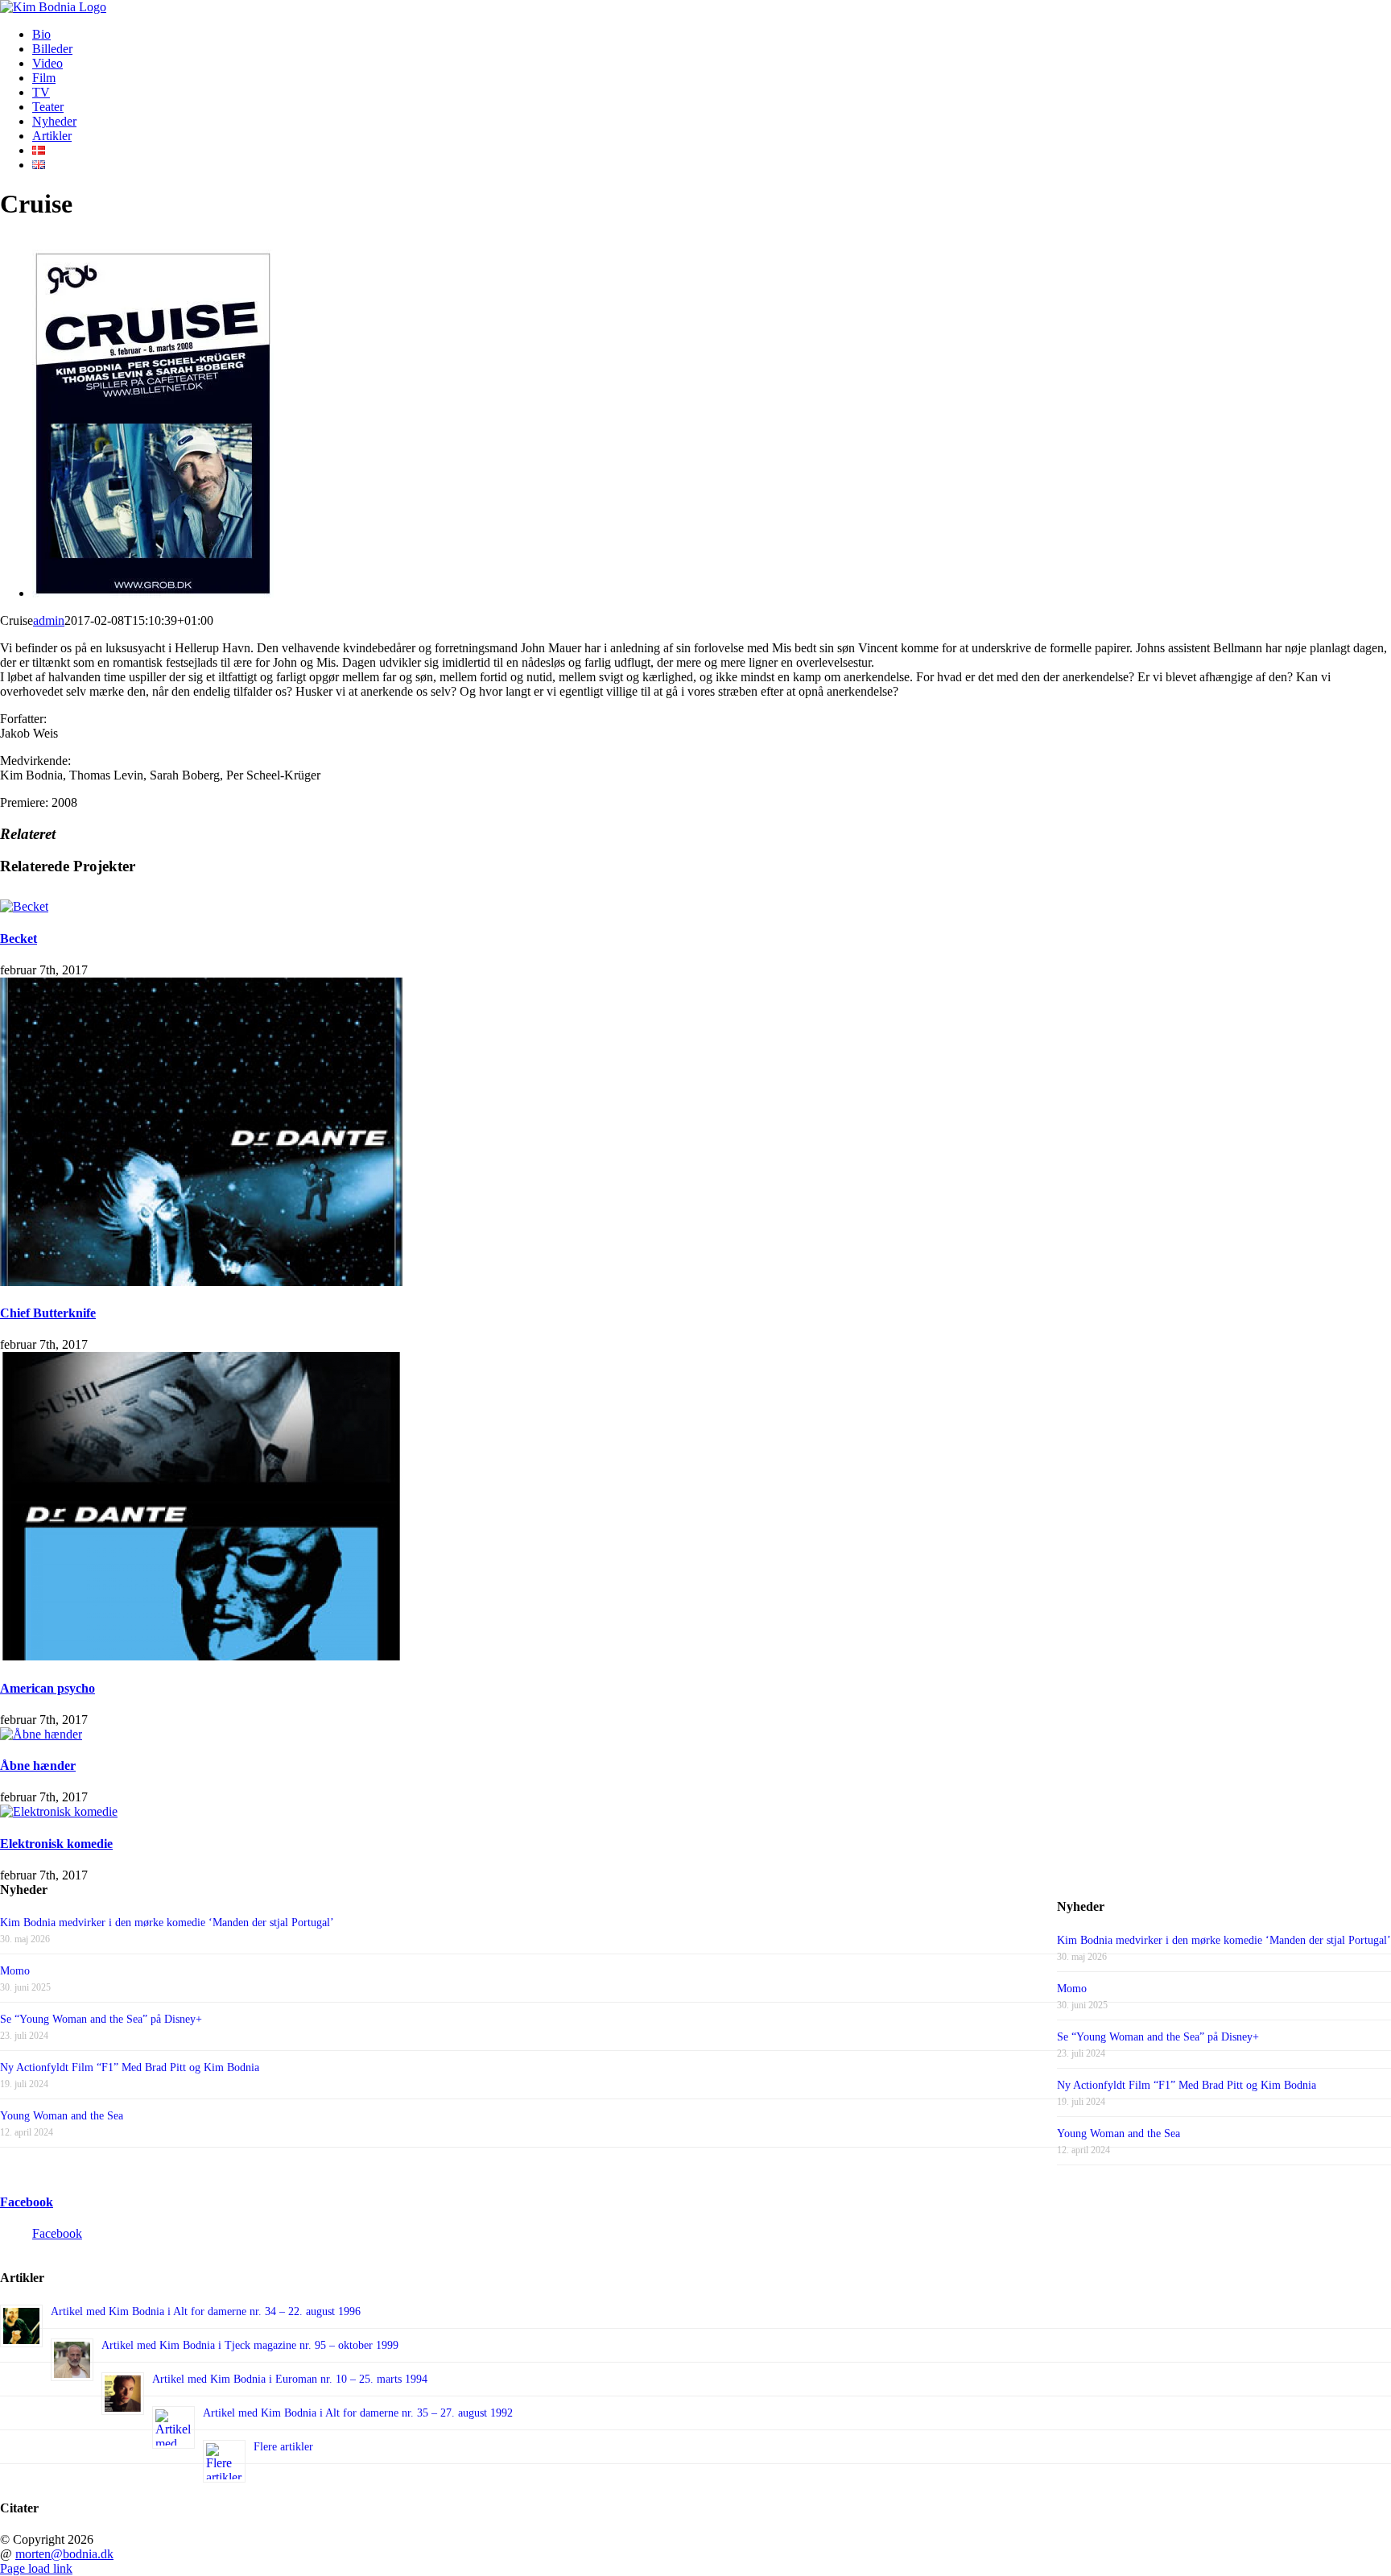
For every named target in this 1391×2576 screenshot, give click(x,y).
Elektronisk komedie (56, 1844)
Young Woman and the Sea (1119, 2134)
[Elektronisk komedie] (59, 1811)
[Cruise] (153, 593)
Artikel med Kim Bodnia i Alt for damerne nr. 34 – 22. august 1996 (206, 2311)
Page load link (36, 2568)
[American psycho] (201, 1656)
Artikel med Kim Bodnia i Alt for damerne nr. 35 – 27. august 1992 (358, 2413)
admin (49, 620)
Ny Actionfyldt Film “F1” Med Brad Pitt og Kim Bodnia (1187, 2085)
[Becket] (24, 906)
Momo (1072, 1989)
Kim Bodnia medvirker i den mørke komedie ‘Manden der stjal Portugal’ (1224, 1940)
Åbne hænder (38, 1766)
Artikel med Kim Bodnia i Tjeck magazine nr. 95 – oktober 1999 (250, 2345)
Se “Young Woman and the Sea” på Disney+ (1158, 2037)
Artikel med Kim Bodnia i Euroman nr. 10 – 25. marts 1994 (290, 2379)
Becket (19, 939)
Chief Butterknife (48, 1313)
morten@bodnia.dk (64, 2554)
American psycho (47, 1688)
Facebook (27, 2202)
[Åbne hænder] (41, 1734)
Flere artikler (283, 2447)
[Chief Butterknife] (201, 1282)
